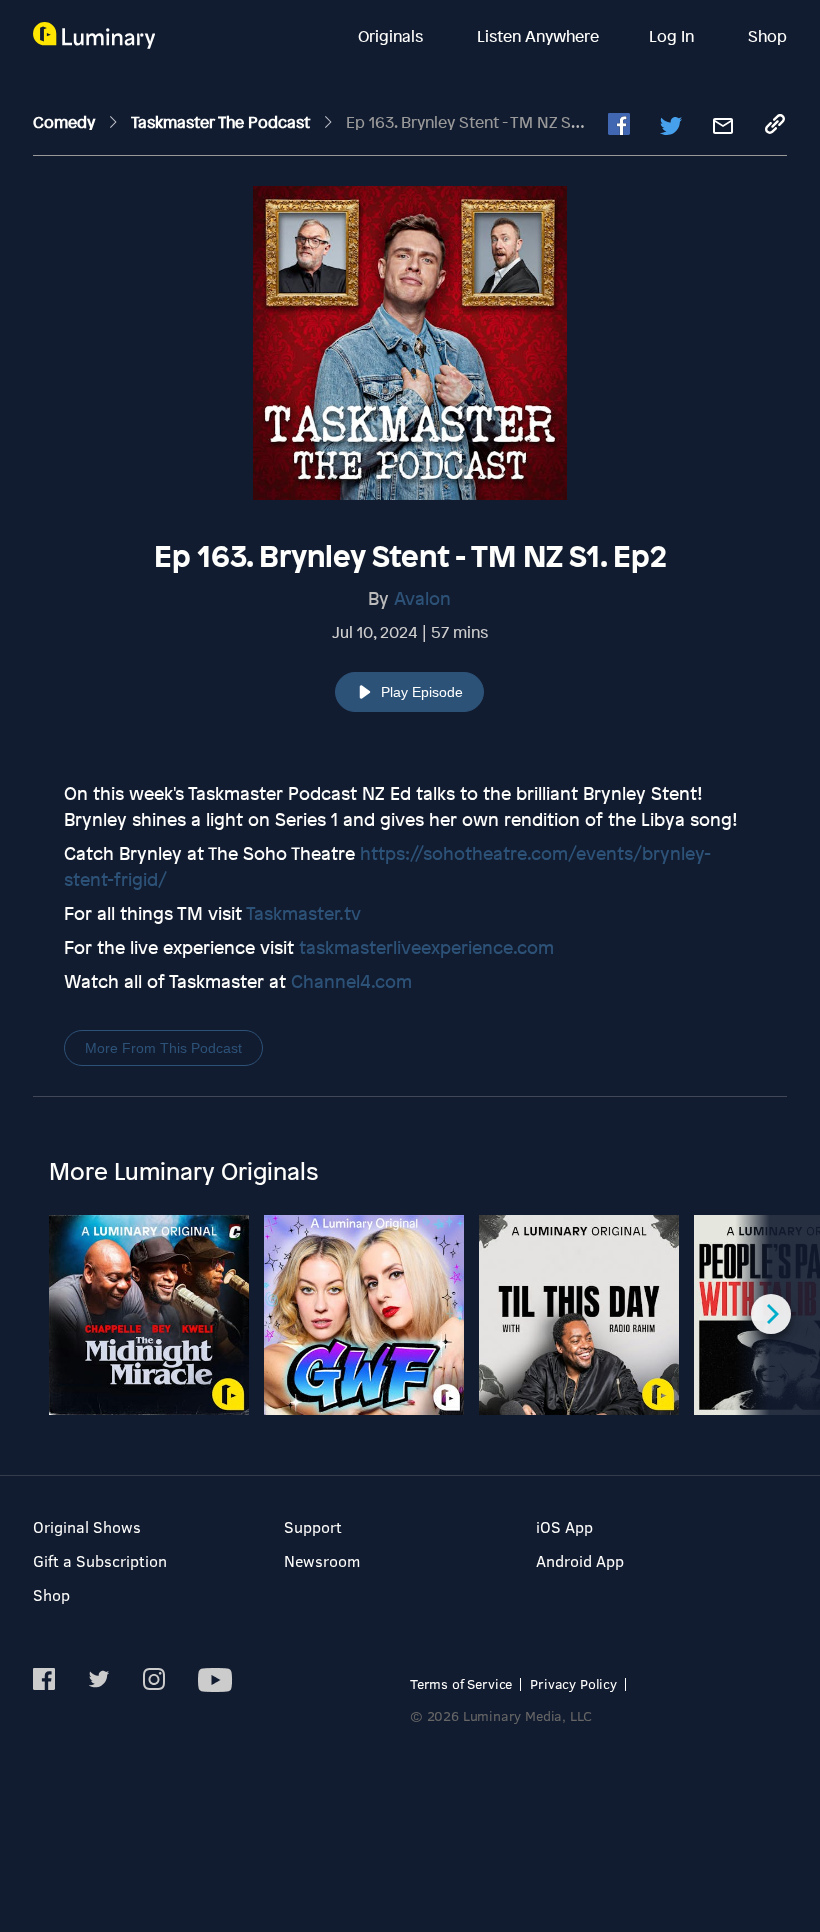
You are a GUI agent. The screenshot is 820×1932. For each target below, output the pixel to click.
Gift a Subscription (100, 1560)
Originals (392, 36)
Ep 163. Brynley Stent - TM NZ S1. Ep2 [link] (479, 122)
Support (313, 1526)
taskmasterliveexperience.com (426, 947)
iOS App (564, 1526)
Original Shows (87, 1526)
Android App (580, 1560)
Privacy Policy (573, 1683)
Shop (767, 36)
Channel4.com (351, 981)
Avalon (422, 598)
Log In (673, 36)
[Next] (771, 1314)
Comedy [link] (66, 122)
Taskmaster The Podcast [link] (222, 122)
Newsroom (322, 1560)
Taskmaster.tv (303, 913)
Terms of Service (461, 1683)
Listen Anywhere (538, 36)
